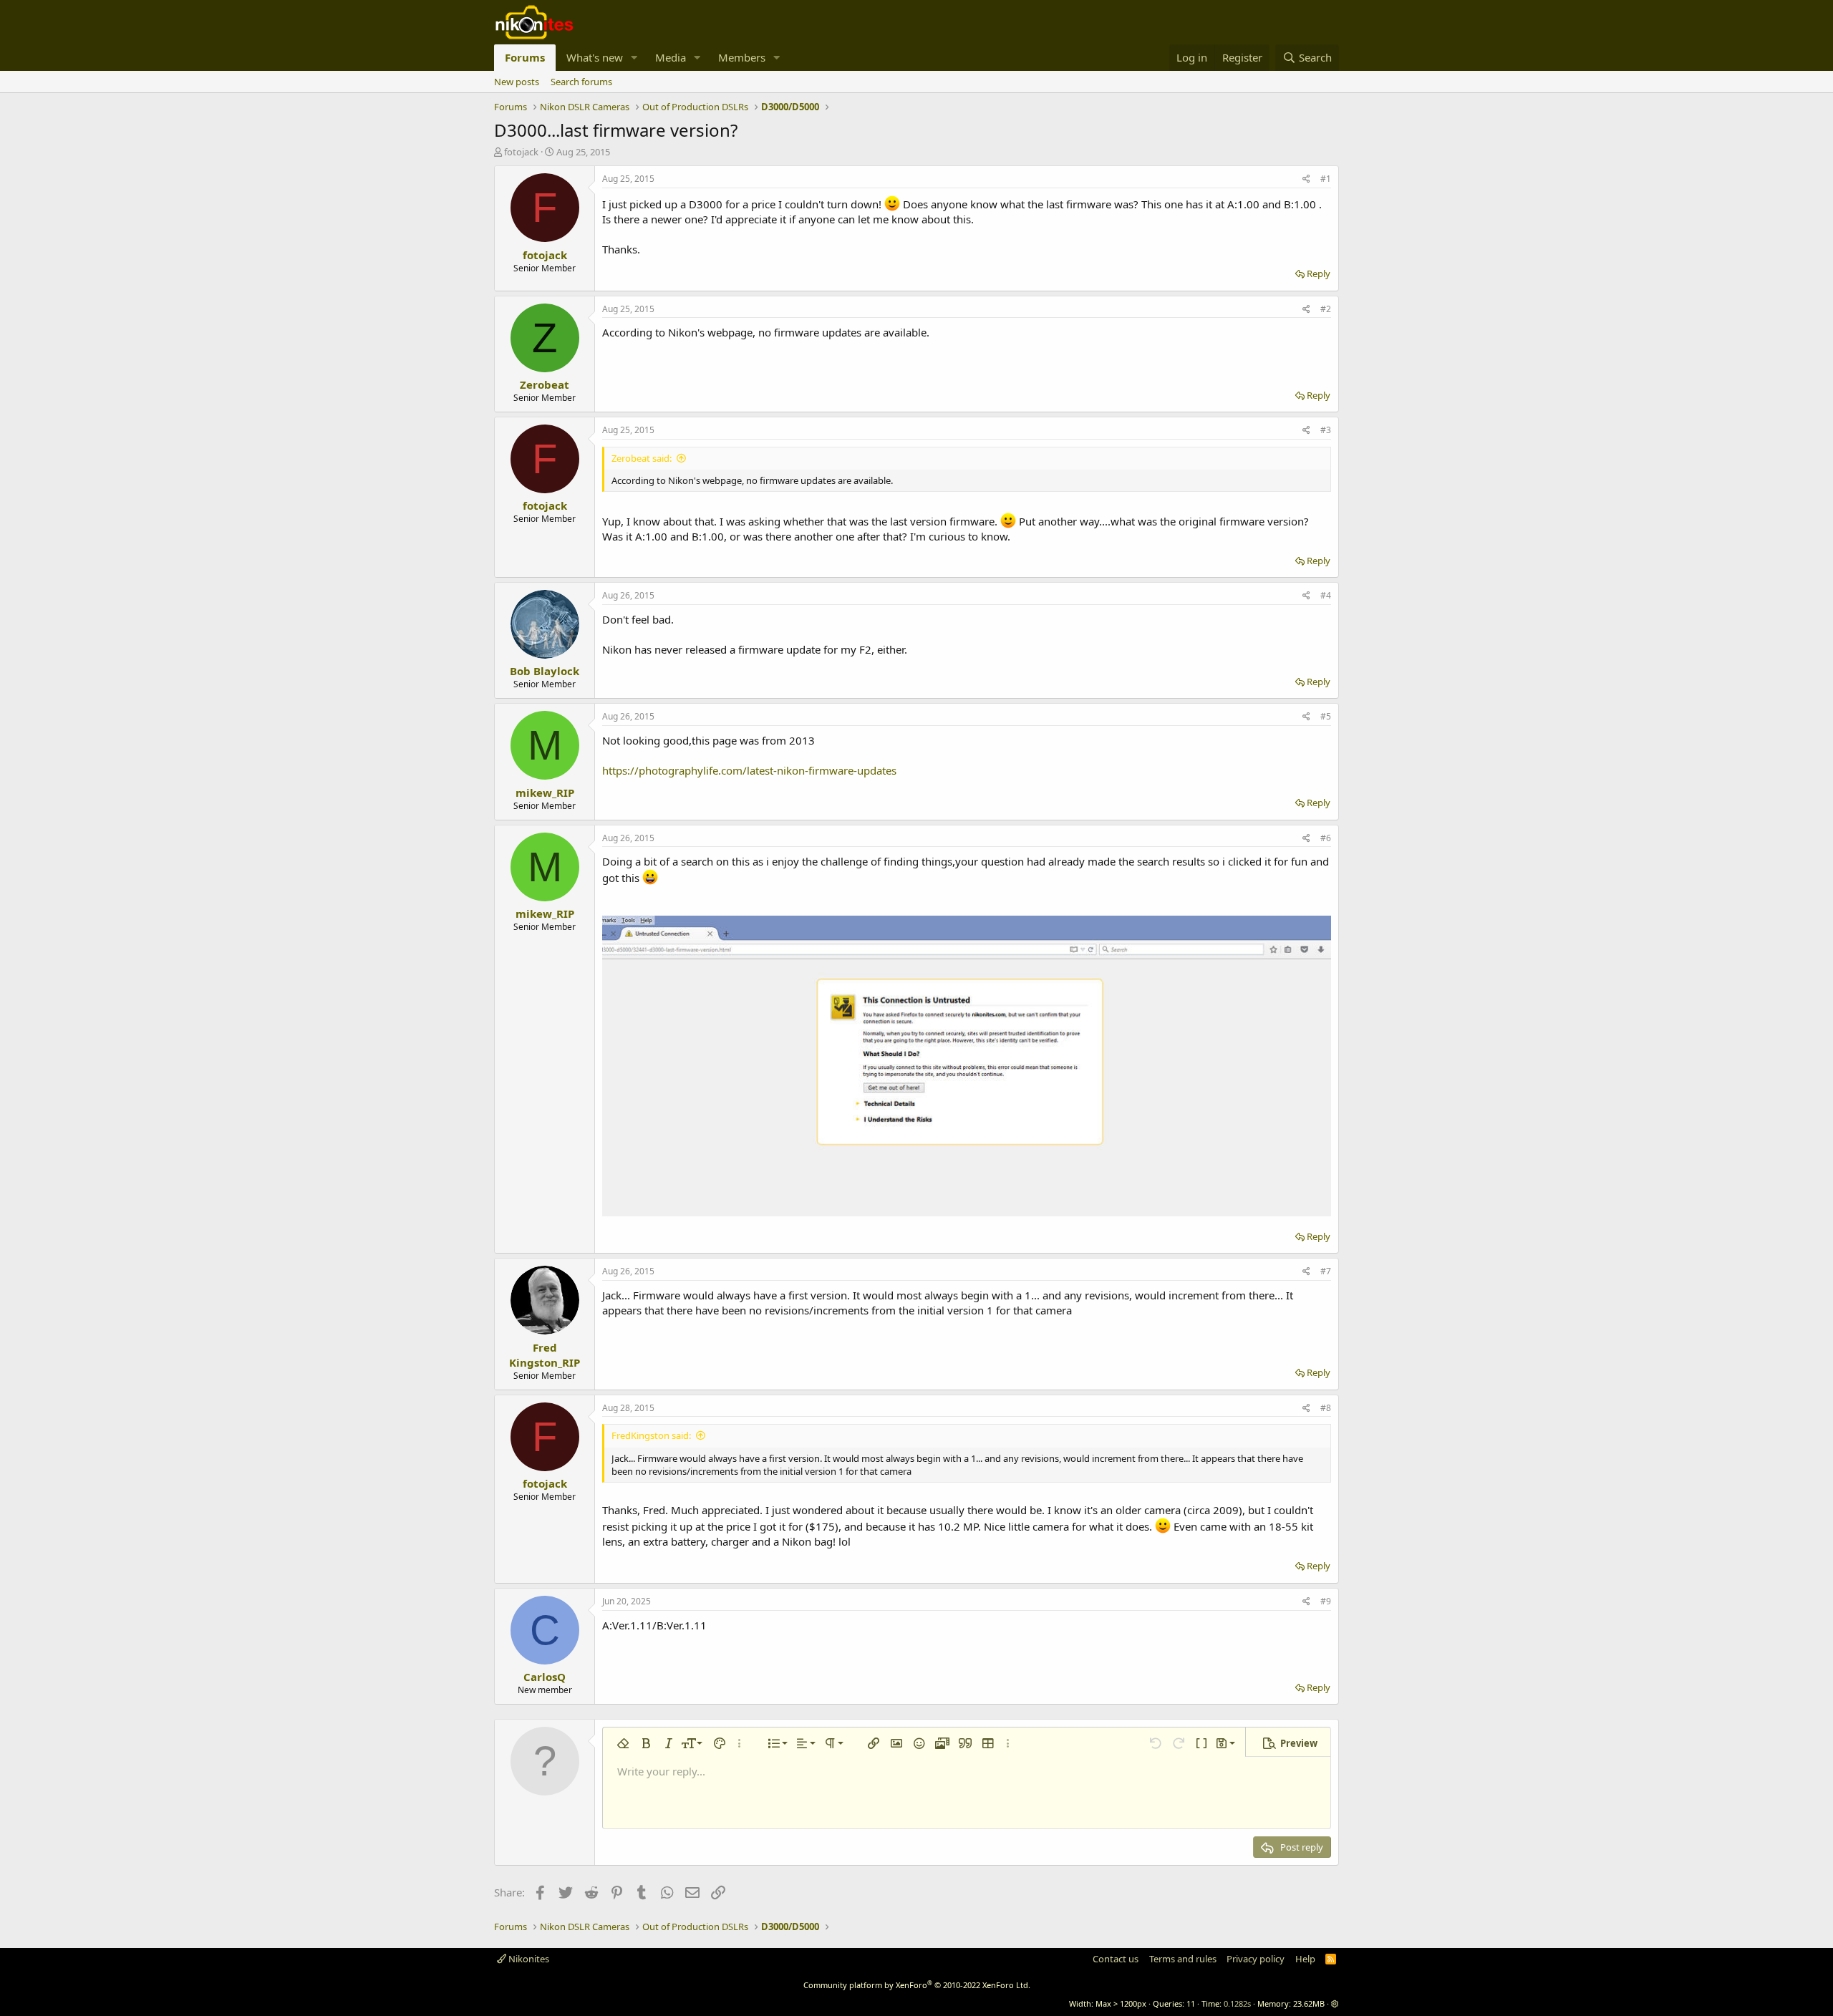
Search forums (581, 82)
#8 (1326, 1408)
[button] (634, 58)
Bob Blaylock (545, 671)
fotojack (521, 152)
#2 (1326, 309)
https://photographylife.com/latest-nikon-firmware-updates (749, 770)
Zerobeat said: (642, 458)
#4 (1326, 595)
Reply (1319, 273)
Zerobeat (545, 384)
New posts (517, 82)
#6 (1326, 838)
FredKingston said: (651, 1435)
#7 (1326, 1271)
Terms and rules (1183, 1959)
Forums (525, 57)
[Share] (1306, 179)
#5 (1326, 716)
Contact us (1116, 1959)
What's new (595, 57)
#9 (1326, 1601)
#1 (1326, 179)
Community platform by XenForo (917, 1985)
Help (1305, 1959)
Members (742, 57)
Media (671, 57)
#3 (1326, 430)
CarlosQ (545, 1677)
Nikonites (528, 1959)
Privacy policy (1256, 1959)
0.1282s (1237, 2003)
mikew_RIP (545, 793)
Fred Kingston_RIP (545, 1355)
